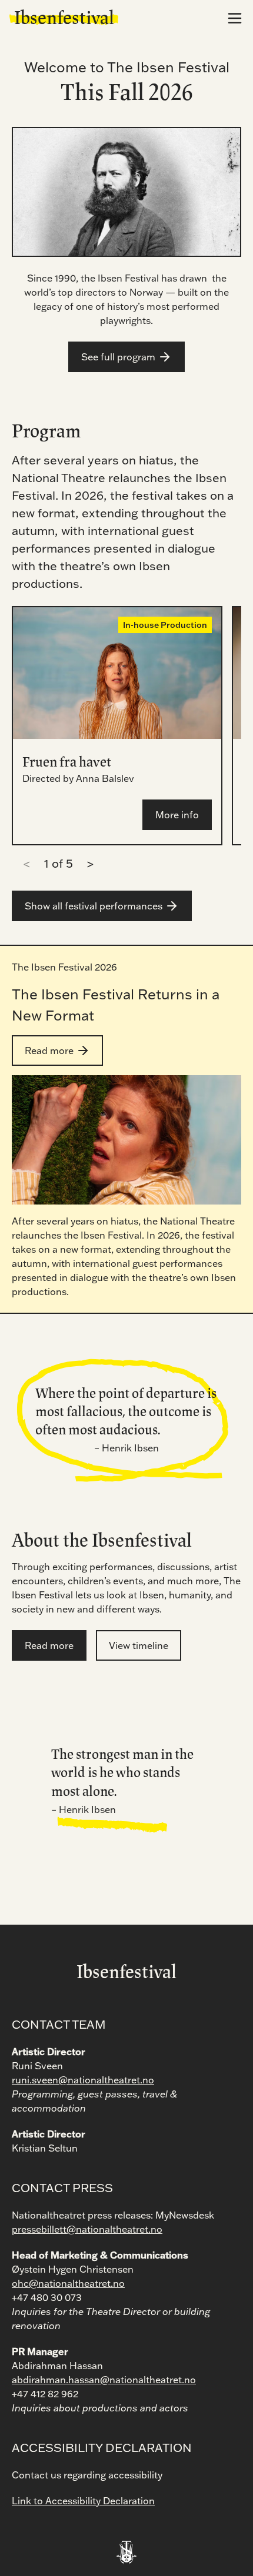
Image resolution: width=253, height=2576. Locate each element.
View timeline (139, 1645)
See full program (118, 357)
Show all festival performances (94, 906)
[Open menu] (235, 18)
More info (177, 815)
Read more (49, 1051)
